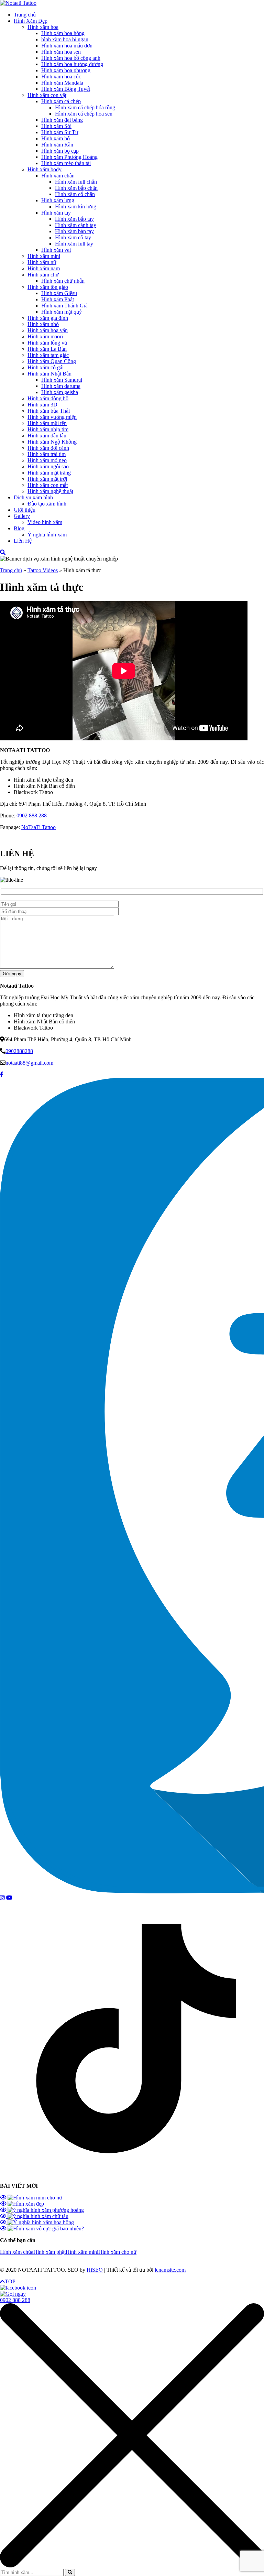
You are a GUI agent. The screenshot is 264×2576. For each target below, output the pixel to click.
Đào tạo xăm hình (47, 504)
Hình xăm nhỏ (43, 324)
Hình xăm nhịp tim (48, 429)
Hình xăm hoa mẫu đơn (67, 46)
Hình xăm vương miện (52, 417)
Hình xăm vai (56, 250)
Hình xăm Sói (56, 126)
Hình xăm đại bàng (62, 120)
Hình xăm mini (44, 256)
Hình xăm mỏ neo (47, 460)
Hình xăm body (45, 169)
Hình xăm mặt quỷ (62, 312)
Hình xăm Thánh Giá (64, 306)
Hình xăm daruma (61, 386)
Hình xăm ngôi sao (48, 466)
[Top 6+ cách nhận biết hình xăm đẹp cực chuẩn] (22, 2204)
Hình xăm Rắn (57, 145)
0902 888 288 (32, 816)
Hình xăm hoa (43, 27)
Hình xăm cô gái (46, 367)
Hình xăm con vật (47, 95)
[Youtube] (9, 1898)
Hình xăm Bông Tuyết (66, 89)
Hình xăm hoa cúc (61, 77)
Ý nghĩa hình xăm (47, 535)
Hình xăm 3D (42, 405)
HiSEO (95, 2270)
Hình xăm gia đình (48, 318)
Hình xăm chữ (43, 275)
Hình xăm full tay (74, 244)
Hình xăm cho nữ (117, 2252)
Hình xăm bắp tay (74, 219)
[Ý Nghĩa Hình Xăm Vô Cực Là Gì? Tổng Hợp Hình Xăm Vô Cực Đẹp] (42, 2229)
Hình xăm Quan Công (52, 361)
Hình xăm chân (58, 176)
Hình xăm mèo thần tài (66, 163)
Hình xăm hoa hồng (63, 33)
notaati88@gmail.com (29, 1063)
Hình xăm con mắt (48, 485)
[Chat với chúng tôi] (18, 2288)
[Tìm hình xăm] (3, 552)
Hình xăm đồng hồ (48, 398)
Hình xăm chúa (17, 2252)
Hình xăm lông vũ (47, 343)
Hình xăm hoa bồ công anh (71, 58)
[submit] (70, 2572)
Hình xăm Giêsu (59, 293)
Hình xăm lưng (58, 200)
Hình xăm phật (49, 2252)
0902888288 (19, 1051)
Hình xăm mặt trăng (49, 473)
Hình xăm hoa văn (48, 330)
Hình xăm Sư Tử (60, 132)
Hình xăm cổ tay (73, 237)
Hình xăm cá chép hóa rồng (85, 107)
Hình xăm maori (45, 336)
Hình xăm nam (44, 268)
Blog (19, 528)
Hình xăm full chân (76, 182)
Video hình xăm (45, 522)
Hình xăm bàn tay (74, 231)
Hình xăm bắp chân (76, 188)
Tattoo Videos (43, 570)
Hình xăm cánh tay (76, 225)
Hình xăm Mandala (62, 83)
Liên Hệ (23, 541)
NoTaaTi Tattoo (38, 827)
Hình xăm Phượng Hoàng (69, 157)
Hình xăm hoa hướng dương (72, 64)
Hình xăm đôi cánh (48, 448)
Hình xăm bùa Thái (49, 411)
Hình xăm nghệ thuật (50, 491)
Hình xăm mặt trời (47, 479)
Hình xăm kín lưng (76, 206)
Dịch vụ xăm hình (33, 497)
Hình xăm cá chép (61, 101)
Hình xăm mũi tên (47, 423)
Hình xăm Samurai (62, 380)
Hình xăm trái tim (47, 454)
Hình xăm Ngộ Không (52, 442)
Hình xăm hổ (56, 138)
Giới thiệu (25, 510)
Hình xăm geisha (60, 392)
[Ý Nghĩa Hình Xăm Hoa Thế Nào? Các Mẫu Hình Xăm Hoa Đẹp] (37, 2222)
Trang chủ (25, 15)
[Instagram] (2, 1898)
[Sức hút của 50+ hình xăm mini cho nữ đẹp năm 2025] (31, 2198)
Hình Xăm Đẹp (31, 21)
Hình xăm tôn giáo (48, 287)
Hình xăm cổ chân (75, 194)
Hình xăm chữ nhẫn (63, 281)
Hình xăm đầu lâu (47, 436)
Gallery (22, 516)
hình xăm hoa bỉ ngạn (65, 39)
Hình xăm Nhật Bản (49, 374)
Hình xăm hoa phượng (66, 70)
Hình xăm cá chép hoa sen (84, 114)
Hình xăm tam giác (48, 355)
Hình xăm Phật (58, 299)
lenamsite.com (170, 2270)
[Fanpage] (2, 1074)
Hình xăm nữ (42, 262)
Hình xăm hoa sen (61, 52)
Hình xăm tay (56, 213)
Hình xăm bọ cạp (60, 151)
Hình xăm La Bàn (47, 349)
